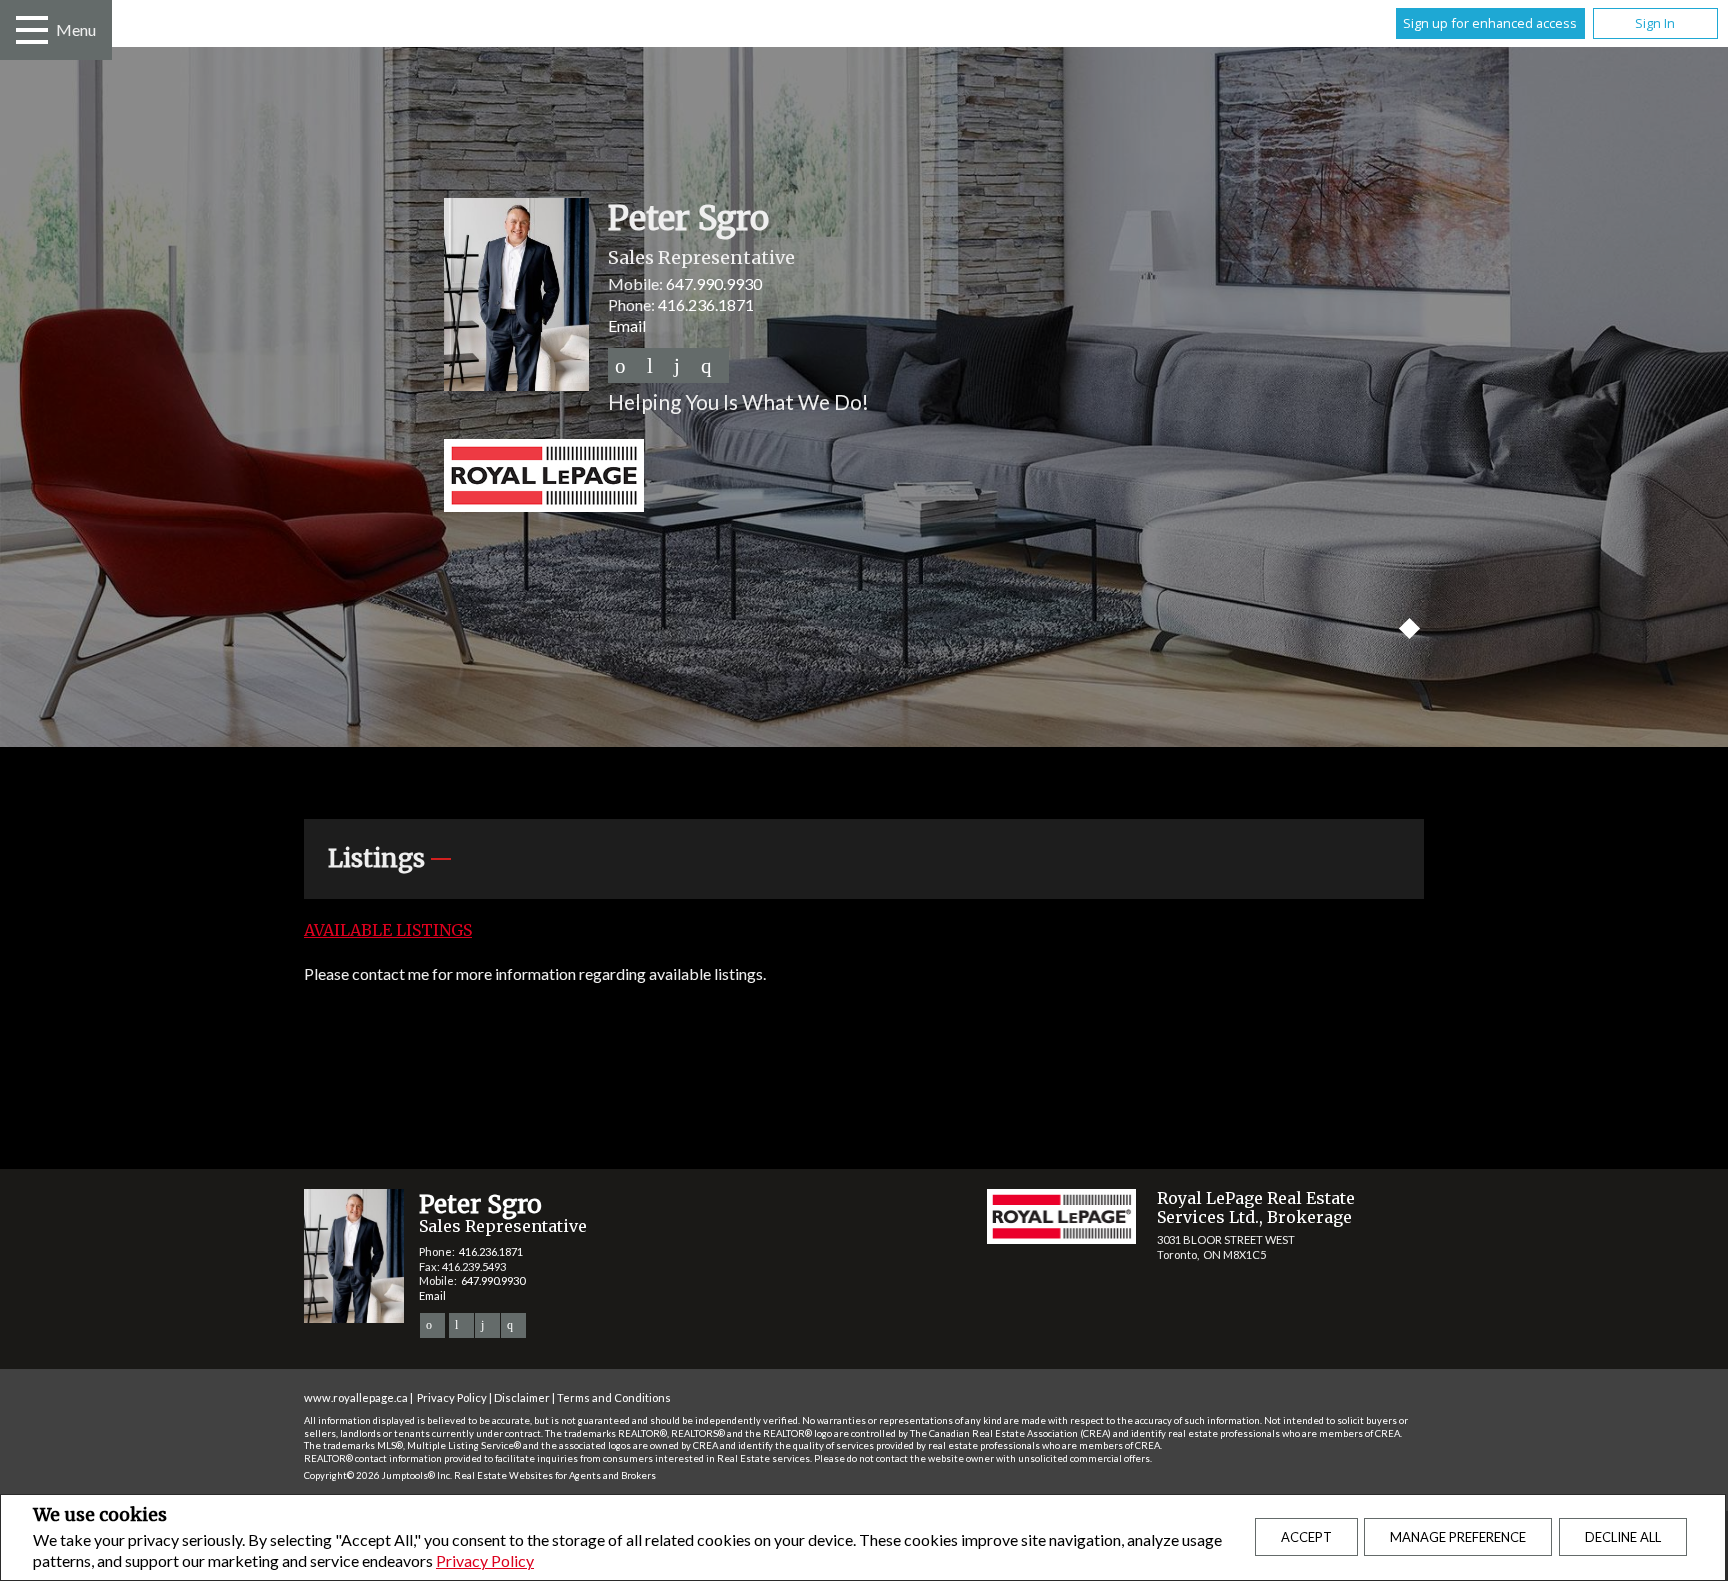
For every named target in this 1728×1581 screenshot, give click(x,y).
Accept (1306, 1537)
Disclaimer (522, 1397)
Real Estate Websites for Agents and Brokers (555, 1475)
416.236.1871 (706, 304)
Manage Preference (1458, 1537)
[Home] (864, 478)
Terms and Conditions (614, 1397)
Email (627, 325)
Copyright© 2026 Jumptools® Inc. (378, 1475)
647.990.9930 (714, 283)
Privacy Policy (485, 1560)
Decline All (1623, 1537)
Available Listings (388, 930)
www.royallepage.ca (356, 1397)
